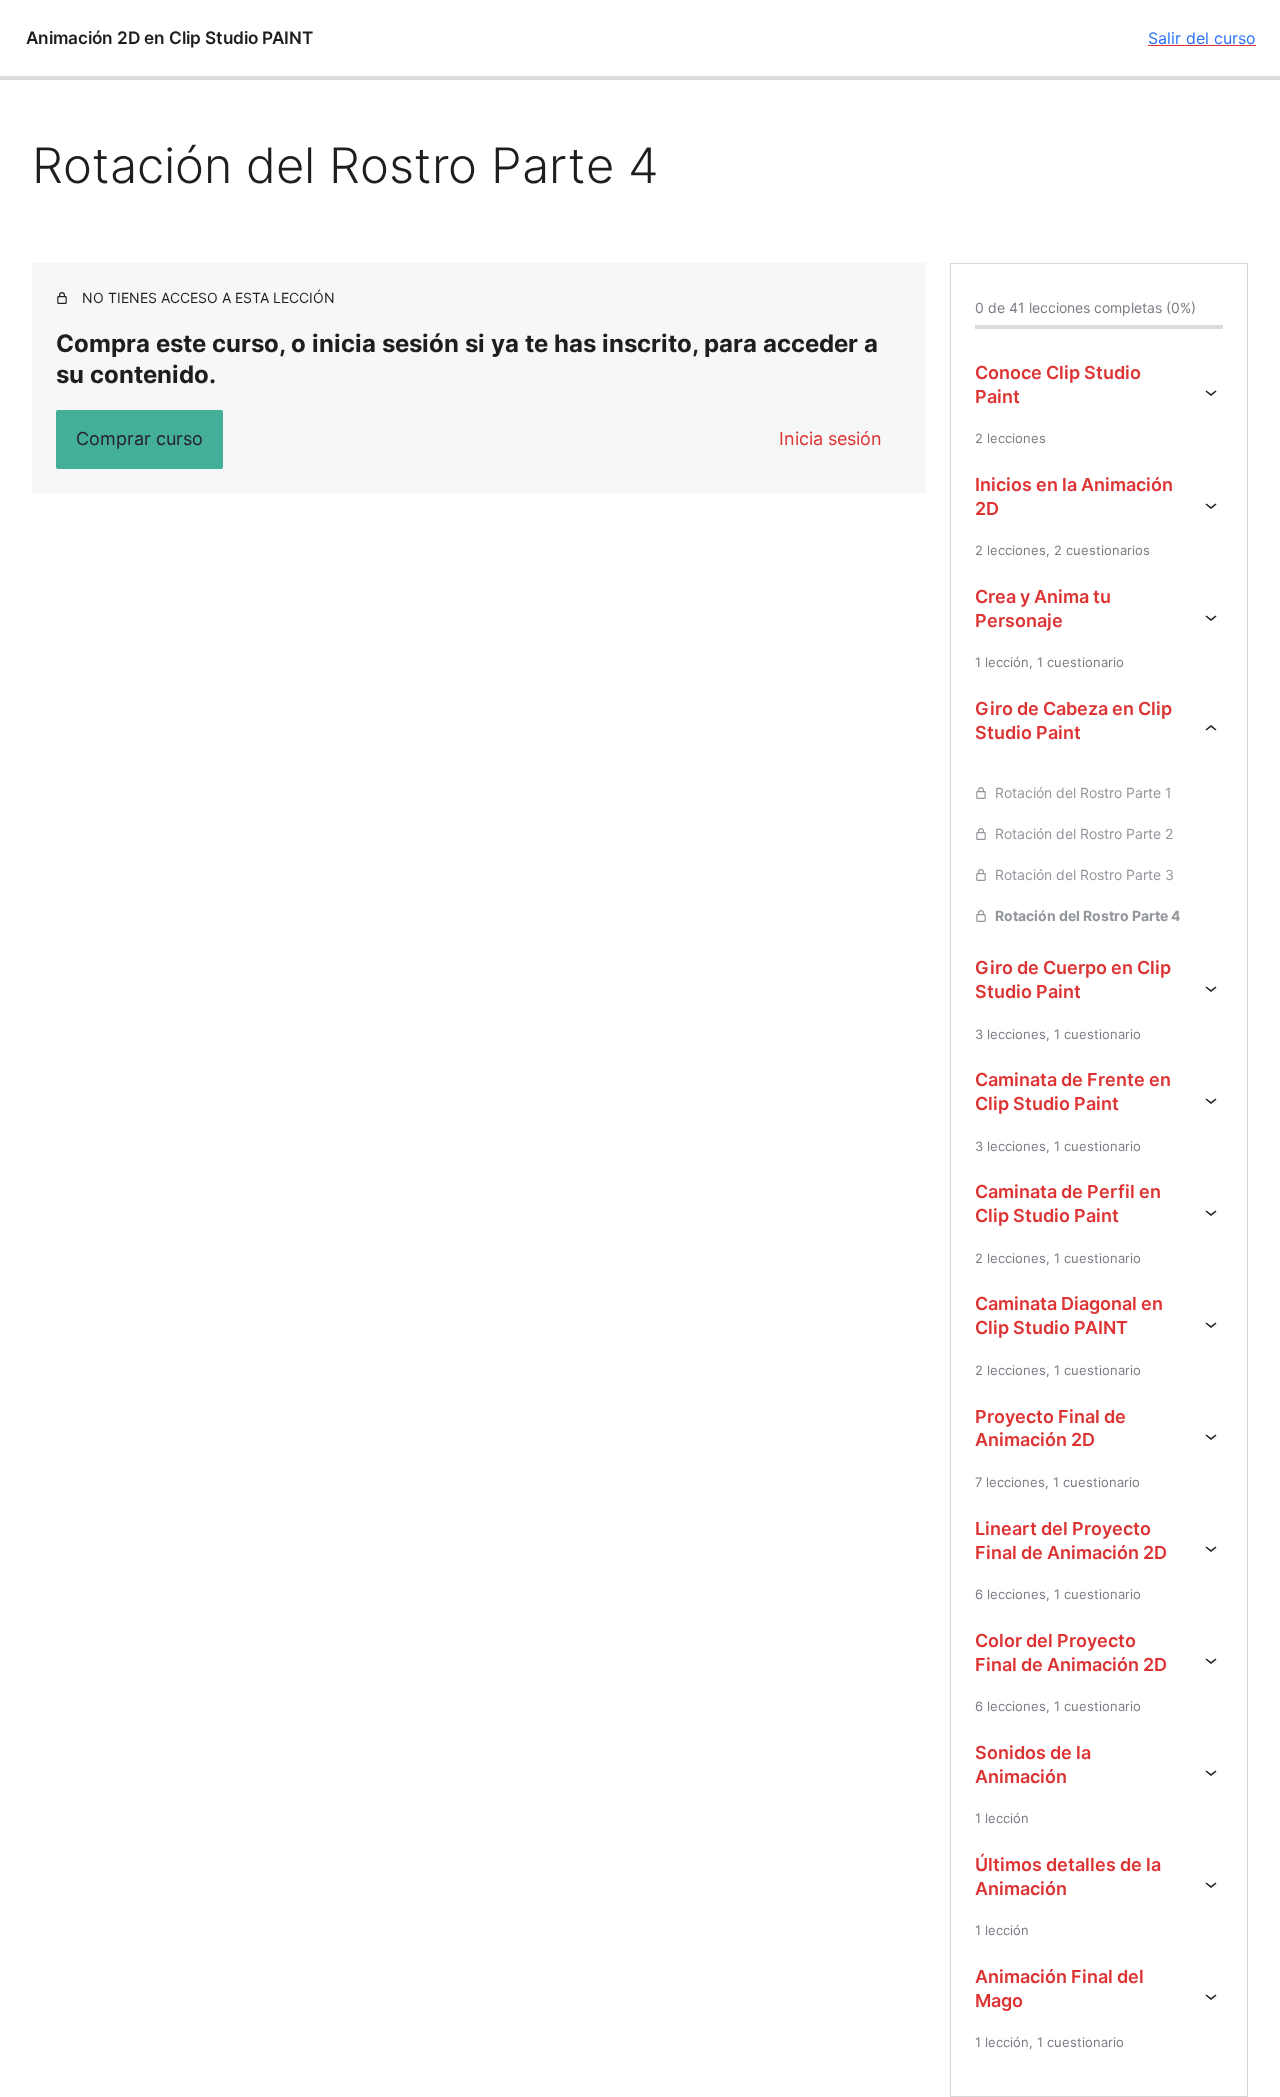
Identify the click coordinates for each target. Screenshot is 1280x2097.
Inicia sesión (830, 438)
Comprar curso (139, 438)
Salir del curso (1202, 38)
